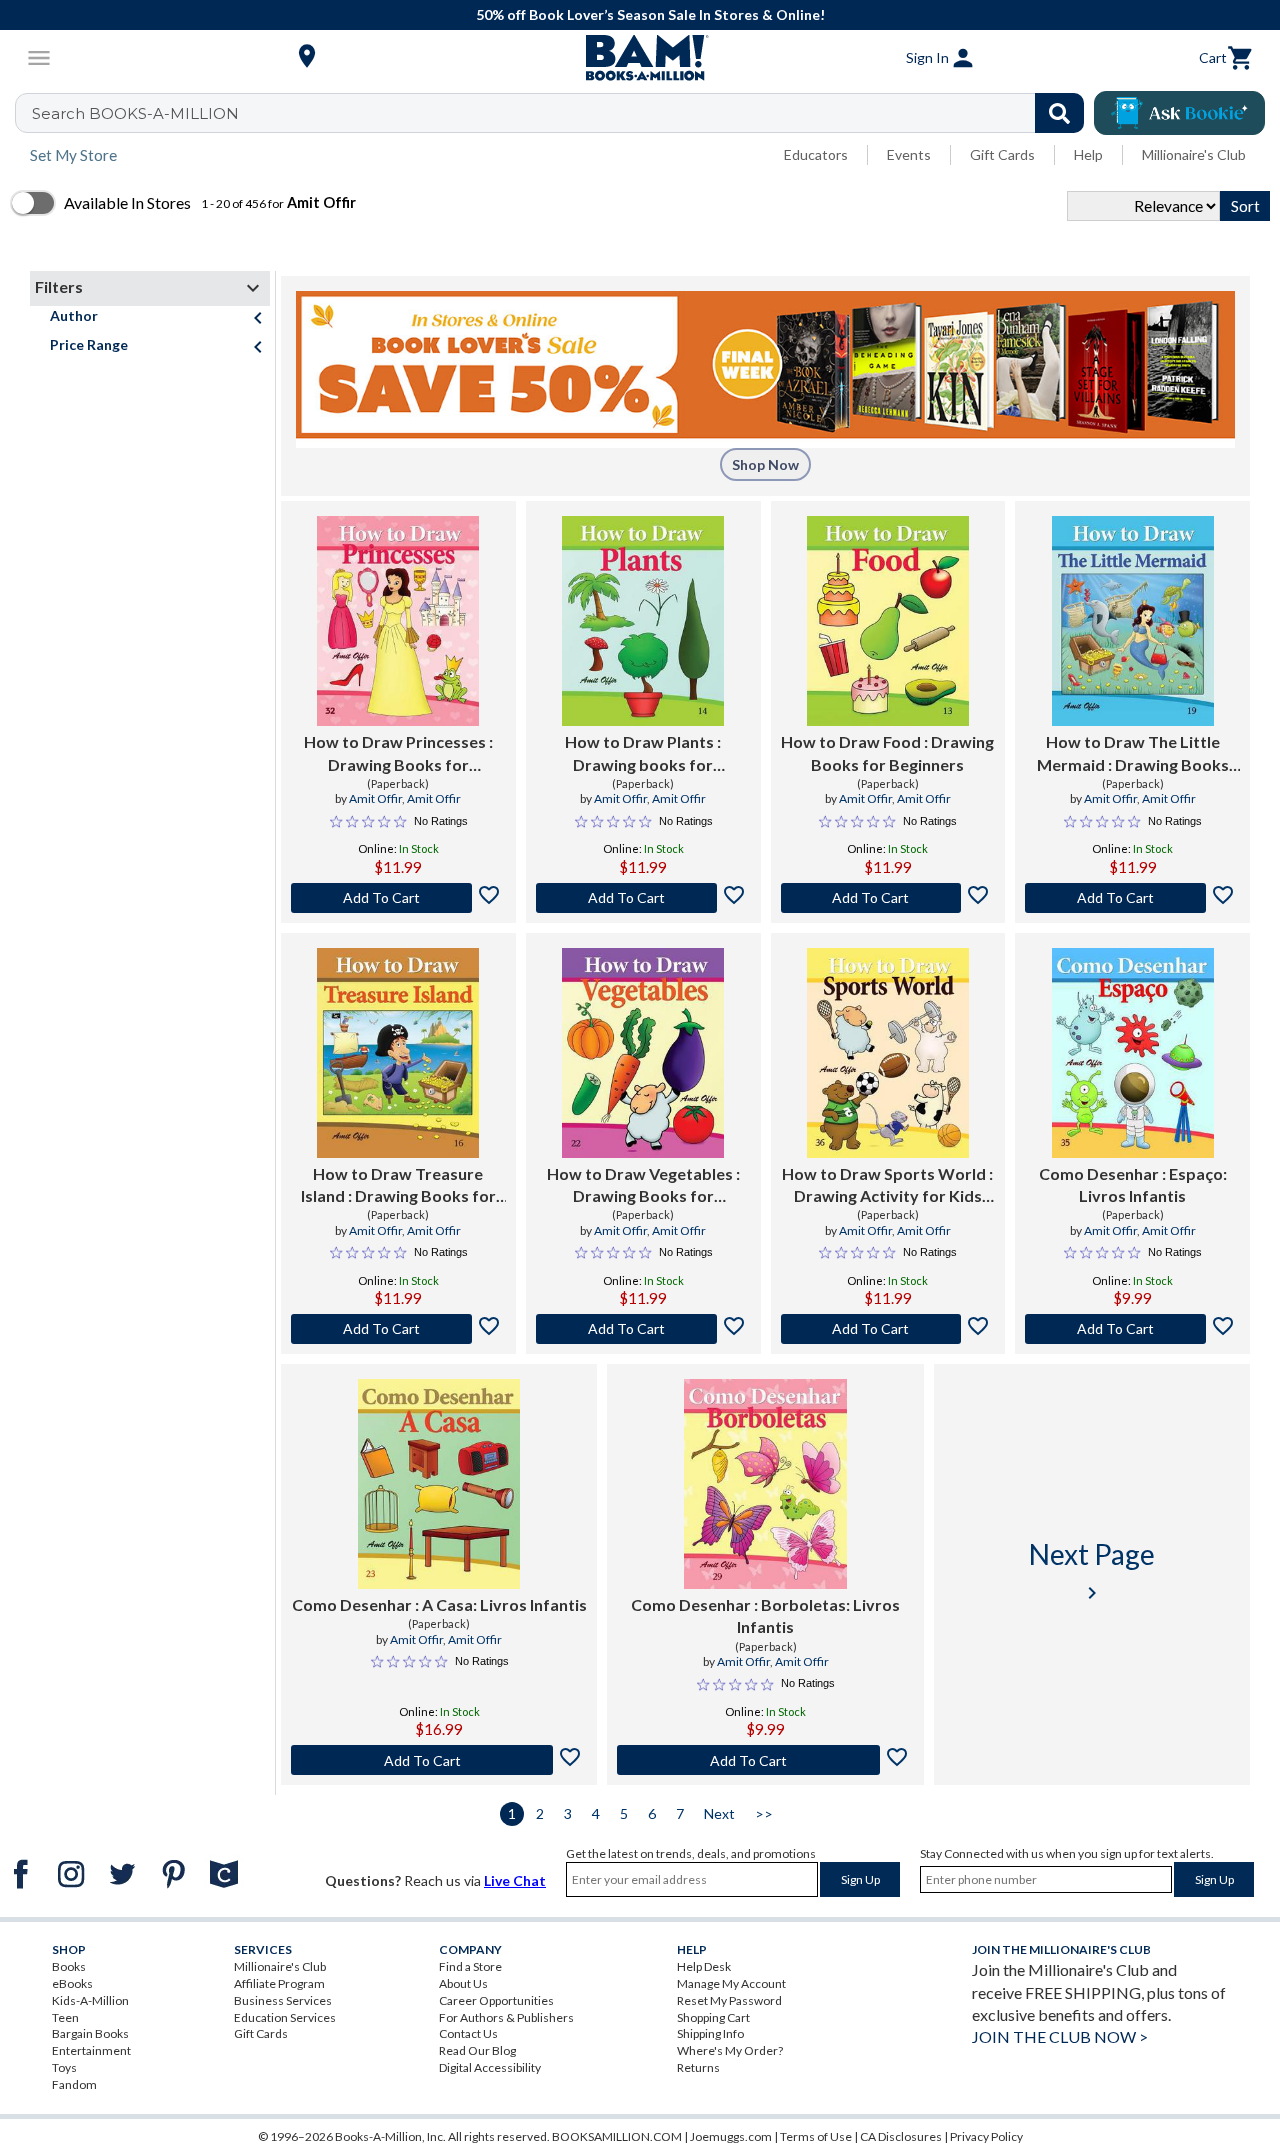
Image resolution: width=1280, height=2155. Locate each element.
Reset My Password (729, 2000)
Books (69, 1966)
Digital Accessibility (490, 2067)
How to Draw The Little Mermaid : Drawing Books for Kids (1133, 754)
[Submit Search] (1059, 113)
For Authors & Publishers (506, 2017)
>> (764, 1813)
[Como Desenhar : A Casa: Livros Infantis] (439, 1484)
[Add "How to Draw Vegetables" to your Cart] (643, 1329)
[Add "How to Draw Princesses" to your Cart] (398, 898)
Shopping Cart (713, 2017)
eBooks (72, 1983)
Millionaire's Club (1194, 154)
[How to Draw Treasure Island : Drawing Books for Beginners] (398, 1053)
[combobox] (562, 113)
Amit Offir (375, 798)
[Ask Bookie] (1179, 113)
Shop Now (765, 464)
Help (1088, 154)
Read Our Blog (477, 2050)
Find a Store (470, 1966)
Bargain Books (90, 2033)
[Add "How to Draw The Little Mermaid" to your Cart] (1132, 898)
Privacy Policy (986, 2136)
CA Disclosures (901, 2136)
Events (909, 154)
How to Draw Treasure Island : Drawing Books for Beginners (398, 1186)
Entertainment (91, 2050)
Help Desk (704, 1966)
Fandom (74, 2084)
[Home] (640, 58)
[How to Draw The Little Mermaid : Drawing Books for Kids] (1133, 621)
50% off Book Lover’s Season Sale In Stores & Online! (650, 14)
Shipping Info (710, 2033)
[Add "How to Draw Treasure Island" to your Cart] (398, 1329)
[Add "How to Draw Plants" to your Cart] (643, 898)
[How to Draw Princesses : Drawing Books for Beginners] (398, 621)
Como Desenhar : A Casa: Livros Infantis (439, 1604)
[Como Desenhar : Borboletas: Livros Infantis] (765, 1484)
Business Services (283, 2000)
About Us (463, 1983)
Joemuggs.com (731, 2136)
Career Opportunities (496, 2000)
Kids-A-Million (90, 2000)
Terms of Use (816, 2136)
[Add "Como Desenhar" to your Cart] (1132, 1329)
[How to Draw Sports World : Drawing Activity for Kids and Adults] (888, 1053)
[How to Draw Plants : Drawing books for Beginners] (643, 621)
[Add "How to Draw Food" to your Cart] (888, 898)
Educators (816, 154)
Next (719, 1813)
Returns (698, 2067)
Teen (65, 2017)
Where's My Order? (730, 2050)
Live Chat (515, 1880)
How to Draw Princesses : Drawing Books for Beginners (398, 754)
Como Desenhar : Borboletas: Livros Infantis (765, 1615)
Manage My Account (731, 1983)
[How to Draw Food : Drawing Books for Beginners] (888, 621)
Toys (64, 2067)
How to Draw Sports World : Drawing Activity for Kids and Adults (887, 1186)
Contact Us (468, 2033)
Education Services (285, 2017)
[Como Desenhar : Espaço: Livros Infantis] (1133, 1053)
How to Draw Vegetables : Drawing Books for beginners (643, 1186)
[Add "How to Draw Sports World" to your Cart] (888, 1329)
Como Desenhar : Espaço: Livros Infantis (1133, 1184)
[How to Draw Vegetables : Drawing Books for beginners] (643, 1053)
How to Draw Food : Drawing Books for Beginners (887, 752)
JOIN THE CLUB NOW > (1060, 2036)
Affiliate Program (279, 1983)
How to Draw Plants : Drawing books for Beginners (643, 754)
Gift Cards (1002, 154)
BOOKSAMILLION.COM (617, 2136)
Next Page (1092, 1570)
